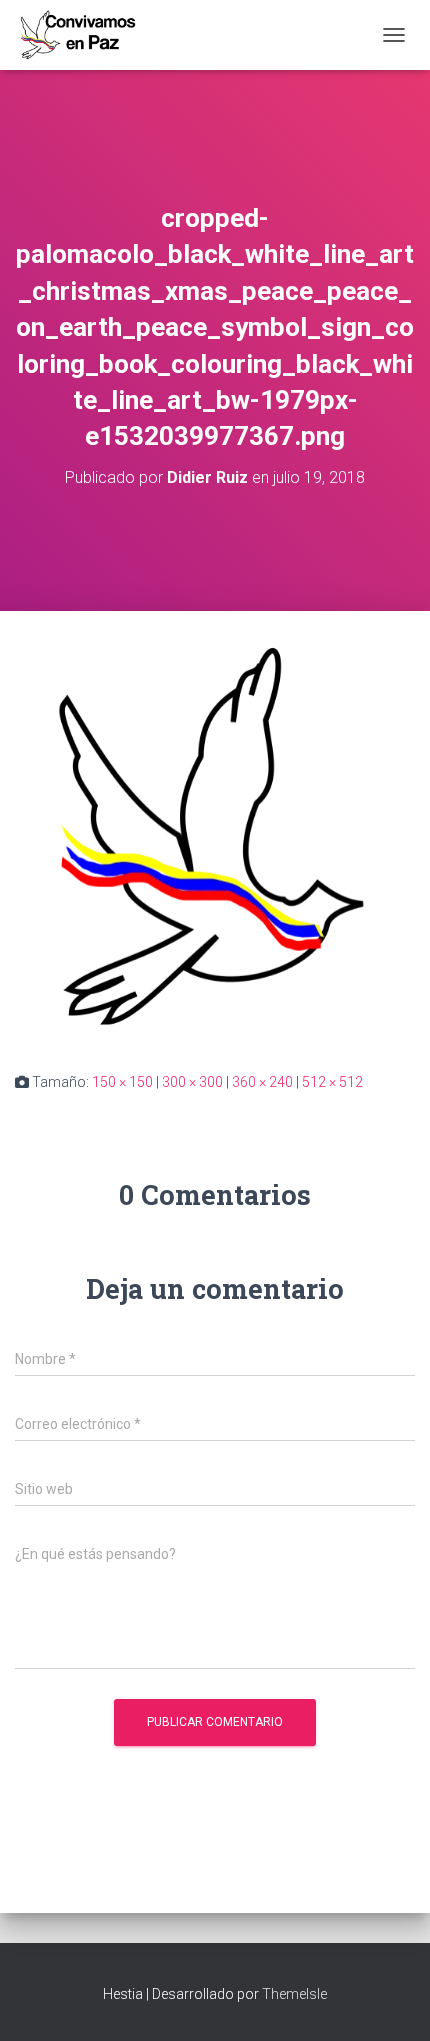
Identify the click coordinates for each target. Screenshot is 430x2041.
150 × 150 (122, 1082)
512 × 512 (332, 1082)
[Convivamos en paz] (85, 35)
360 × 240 (262, 1082)
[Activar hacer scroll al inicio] (390, 2001)
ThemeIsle (294, 1994)
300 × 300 (192, 1082)
